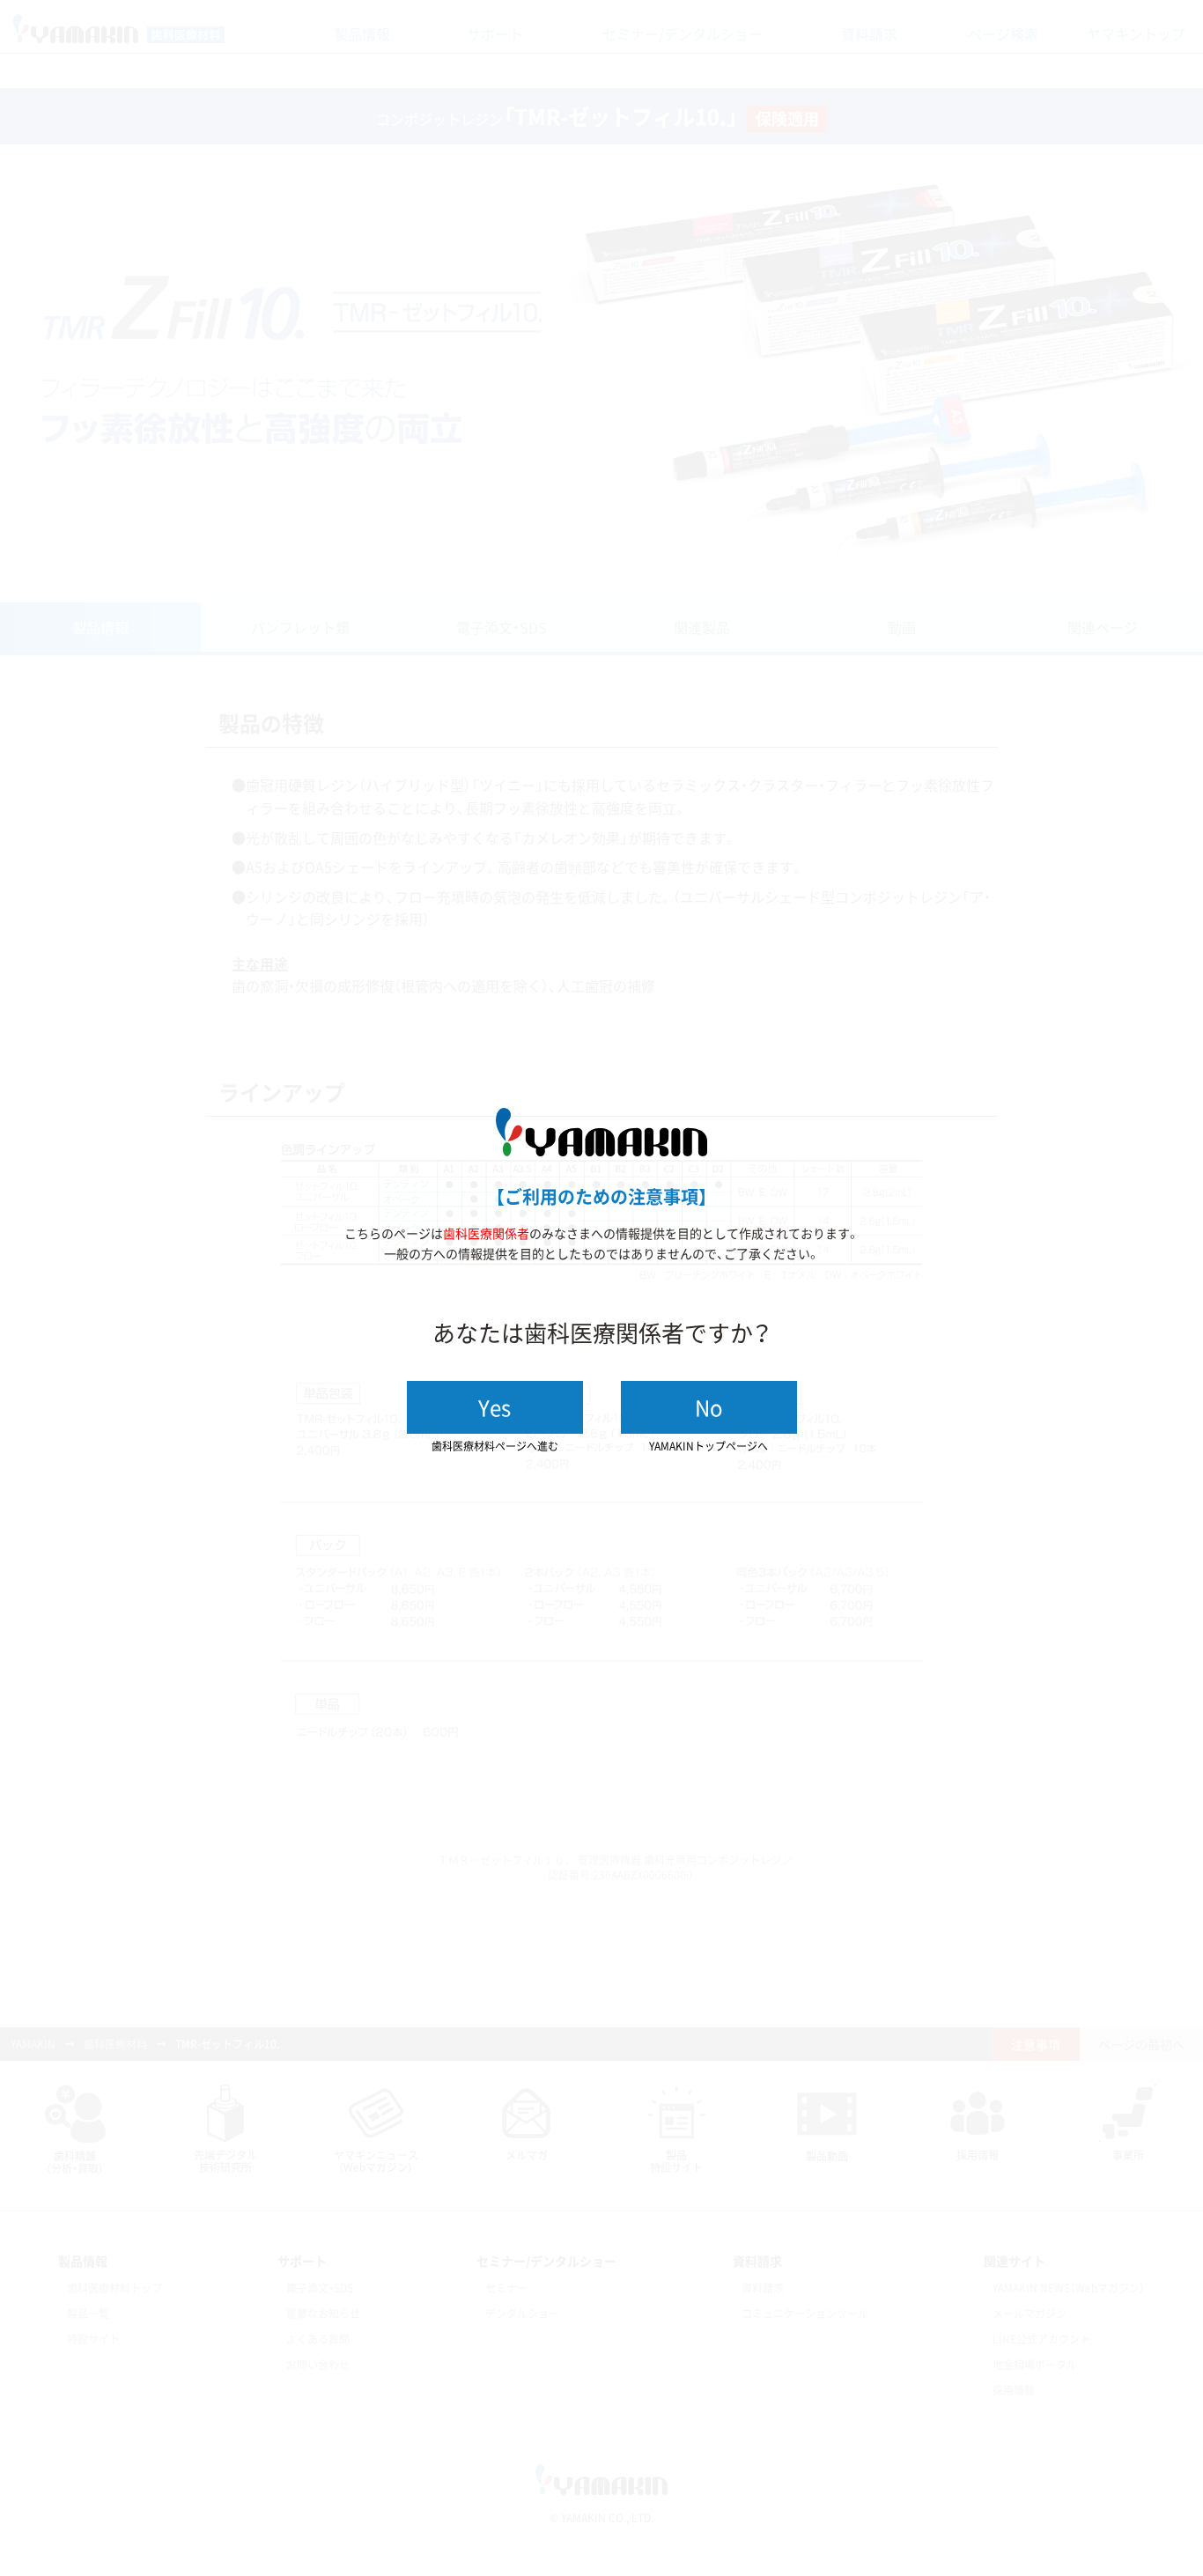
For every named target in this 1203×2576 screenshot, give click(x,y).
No (709, 1407)
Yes (494, 1407)
